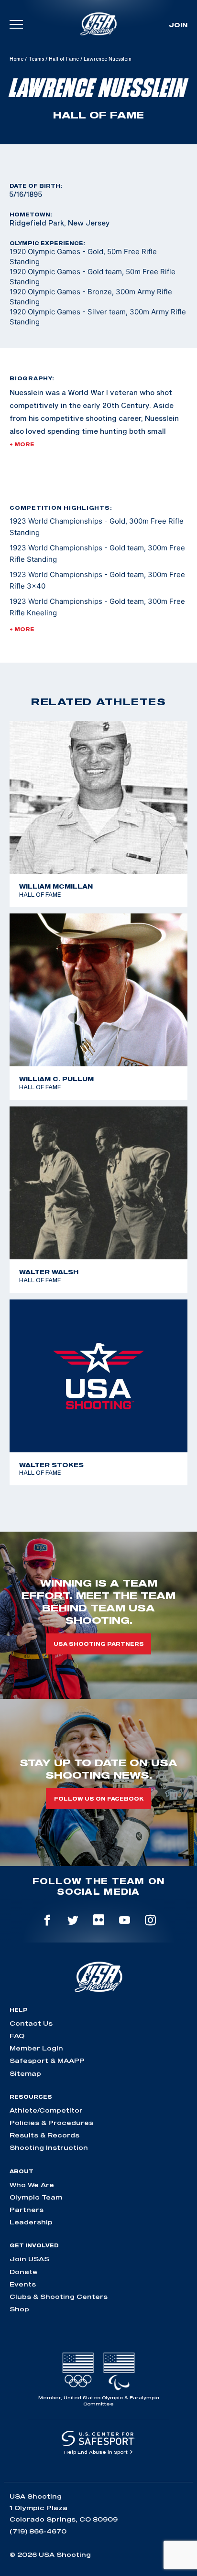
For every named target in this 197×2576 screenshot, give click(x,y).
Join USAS (29, 2259)
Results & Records (44, 2135)
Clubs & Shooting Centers (59, 2297)
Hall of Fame (64, 59)
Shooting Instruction (49, 2147)
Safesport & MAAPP (47, 2061)
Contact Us (31, 2023)
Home (16, 59)
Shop (19, 2309)
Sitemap (25, 2073)
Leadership (31, 2222)
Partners (27, 2210)
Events (23, 2284)
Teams (36, 59)
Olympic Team (36, 2197)
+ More (22, 444)
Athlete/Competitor (46, 2110)
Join (178, 25)
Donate (23, 2272)
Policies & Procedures (51, 2123)
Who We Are (32, 2185)
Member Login (36, 2048)
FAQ (17, 2036)
